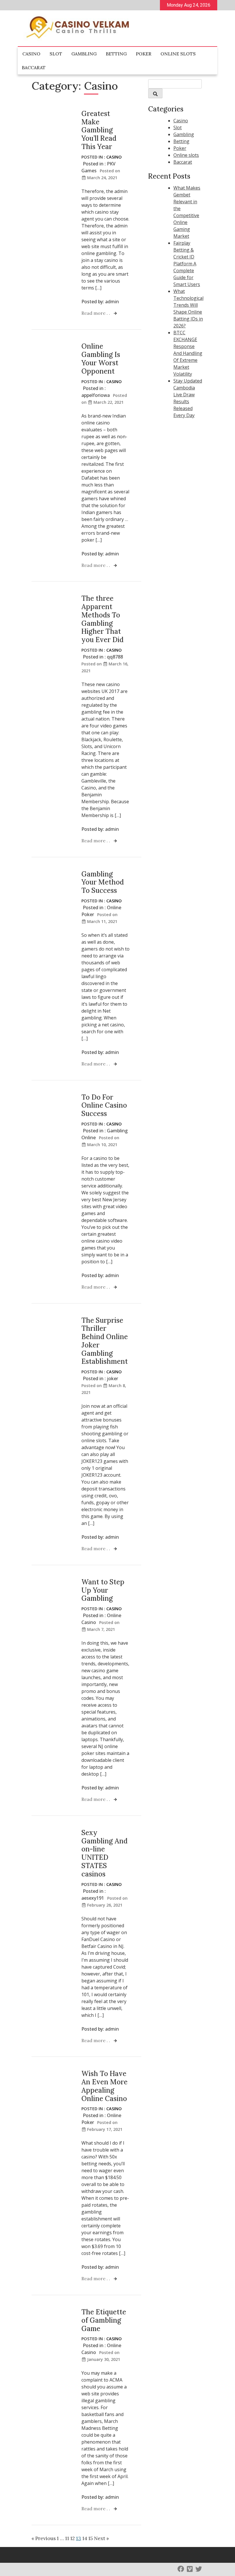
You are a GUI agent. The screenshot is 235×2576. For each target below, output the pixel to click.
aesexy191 (93, 1898)
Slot (56, 54)
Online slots (178, 54)
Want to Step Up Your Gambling (103, 1590)
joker (112, 1378)
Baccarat (34, 67)
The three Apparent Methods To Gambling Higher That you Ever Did (102, 619)
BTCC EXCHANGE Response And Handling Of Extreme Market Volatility (188, 353)
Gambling (84, 54)
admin (112, 302)
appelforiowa (96, 395)
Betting (116, 54)
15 (91, 2538)
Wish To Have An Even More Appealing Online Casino (104, 2086)
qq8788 (115, 657)
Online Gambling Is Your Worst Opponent (101, 359)
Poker (144, 54)
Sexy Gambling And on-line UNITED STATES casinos (104, 1853)
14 (85, 2538)
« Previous (44, 2538)
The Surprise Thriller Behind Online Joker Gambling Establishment (105, 1341)
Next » (101, 2538)
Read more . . (96, 313)
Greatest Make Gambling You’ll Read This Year (99, 130)
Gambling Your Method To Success (103, 882)
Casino (31, 54)
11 (67, 2538)
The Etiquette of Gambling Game (104, 2320)
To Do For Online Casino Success (104, 1105)
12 (73, 2538)
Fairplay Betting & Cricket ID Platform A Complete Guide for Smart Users (187, 264)
